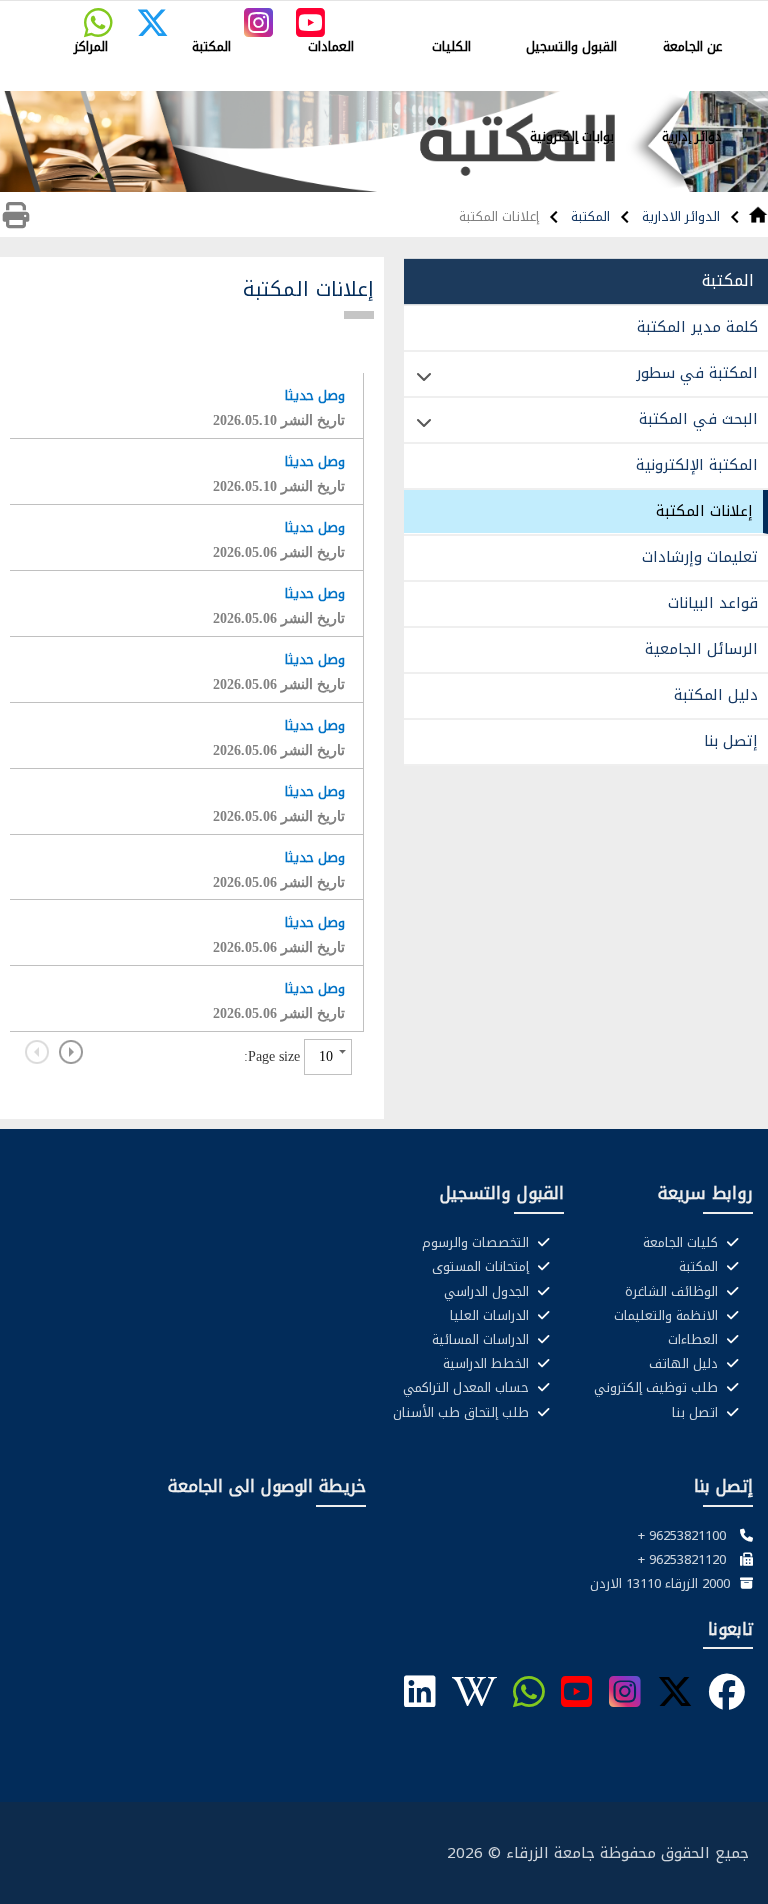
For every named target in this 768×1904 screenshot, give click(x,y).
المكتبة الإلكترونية (697, 465)
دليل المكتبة (716, 695)
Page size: (272, 1056)
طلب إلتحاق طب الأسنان (463, 1413)
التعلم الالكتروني (544, 16)
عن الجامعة (692, 46)
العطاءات (695, 1340)
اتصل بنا (697, 1413)
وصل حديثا (315, 395)
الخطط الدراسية (488, 1364)
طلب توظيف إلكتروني (658, 1388)
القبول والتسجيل (571, 46)
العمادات (331, 46)
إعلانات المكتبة (704, 511)
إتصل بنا (731, 741)
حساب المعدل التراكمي (468, 1388)
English (398, 16)
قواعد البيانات (713, 603)
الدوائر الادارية (679, 216)
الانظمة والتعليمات (668, 1316)
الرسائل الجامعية (701, 649)
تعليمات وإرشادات (700, 557)
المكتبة (211, 46)
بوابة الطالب (628, 16)
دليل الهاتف (685, 1364)
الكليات (451, 46)
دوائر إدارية (692, 136)
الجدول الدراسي (488, 1292)
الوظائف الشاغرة (673, 1292)
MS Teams (460, 16)
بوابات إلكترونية (572, 136)
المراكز (91, 46)
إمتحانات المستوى (482, 1267)
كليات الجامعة (682, 1243)
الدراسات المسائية (482, 1340)
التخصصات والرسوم (477, 1243)
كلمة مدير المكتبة (697, 327)
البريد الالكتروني (709, 16)
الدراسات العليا (491, 1316)
